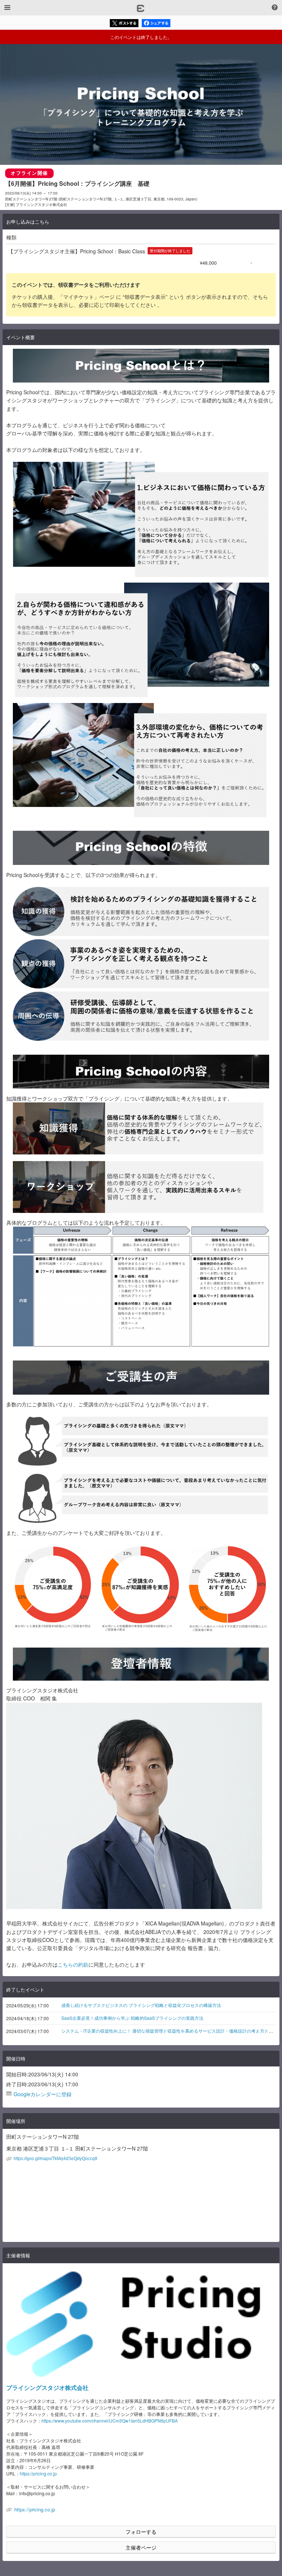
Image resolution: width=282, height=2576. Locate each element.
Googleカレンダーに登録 (43, 2094)
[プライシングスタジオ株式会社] (141, 2324)
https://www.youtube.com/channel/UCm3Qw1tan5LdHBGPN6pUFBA (110, 2421)
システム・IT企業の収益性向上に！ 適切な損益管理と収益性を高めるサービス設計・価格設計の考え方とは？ (169, 2031)
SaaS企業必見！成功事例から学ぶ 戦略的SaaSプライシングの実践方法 (132, 2018)
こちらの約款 (73, 1964)
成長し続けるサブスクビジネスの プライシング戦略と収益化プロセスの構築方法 (141, 2005)
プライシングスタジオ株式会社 (47, 2387)
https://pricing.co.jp (38, 2473)
